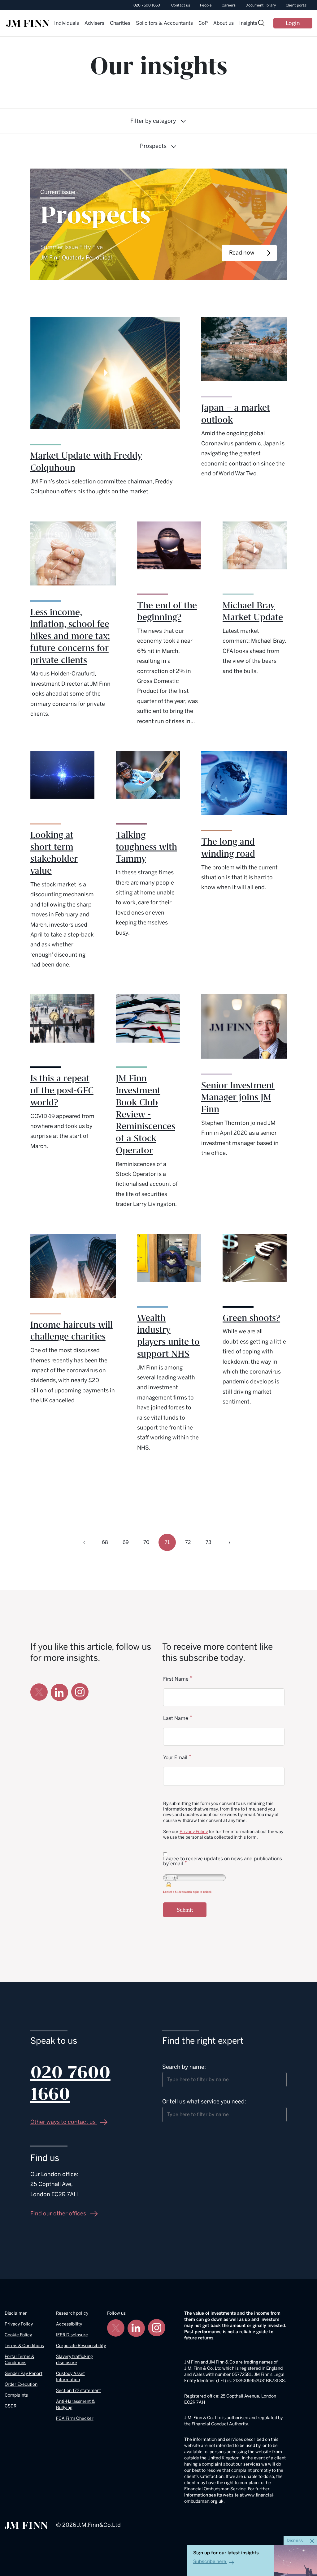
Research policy (72, 2313)
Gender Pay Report (24, 2374)
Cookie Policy (18, 2335)
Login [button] (293, 23)
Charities (120, 23)
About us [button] (224, 23)
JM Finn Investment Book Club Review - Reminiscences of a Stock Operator (145, 1114)
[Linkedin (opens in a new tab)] (59, 1692)
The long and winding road (228, 848)
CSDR (11, 2406)
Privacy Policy (194, 1832)
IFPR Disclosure (72, 2335)
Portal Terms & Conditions (20, 2360)
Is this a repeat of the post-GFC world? (62, 1091)
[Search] (261, 24)
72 (188, 1542)
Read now (242, 253)
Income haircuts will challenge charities (72, 1331)
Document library (261, 5)
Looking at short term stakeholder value (54, 853)
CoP (203, 23)
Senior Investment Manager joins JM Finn (238, 1098)
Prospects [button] (153, 146)
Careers (229, 5)
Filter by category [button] (153, 121)
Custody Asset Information (70, 2377)
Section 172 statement (78, 2391)
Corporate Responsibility (81, 2346)
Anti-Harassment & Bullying (75, 2405)
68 (105, 1542)
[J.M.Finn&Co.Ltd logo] (26, 2525)
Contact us (181, 5)
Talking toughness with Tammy (146, 847)
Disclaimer (16, 2313)
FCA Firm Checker (75, 2418)
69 (126, 1542)
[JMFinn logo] (28, 23)
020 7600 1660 (147, 5)
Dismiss (295, 2541)
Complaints (16, 2395)
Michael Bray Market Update (253, 612)
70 (146, 1542)
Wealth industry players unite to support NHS (168, 1336)
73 (208, 1542)
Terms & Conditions (24, 2346)
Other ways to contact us (64, 2122)
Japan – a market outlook (236, 414)
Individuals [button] (67, 23)
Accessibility (69, 2324)
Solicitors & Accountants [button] (164, 23)
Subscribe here (210, 2561)
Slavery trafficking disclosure (74, 2360)
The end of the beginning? (167, 612)
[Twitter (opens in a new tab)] (39, 1692)
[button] (84, 1542)
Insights (248, 23)
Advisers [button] (94, 23)
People (206, 5)
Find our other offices (59, 2214)
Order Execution (21, 2384)
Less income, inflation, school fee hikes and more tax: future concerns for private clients (70, 636)
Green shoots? (251, 1318)
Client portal (297, 5)
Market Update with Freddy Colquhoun (86, 462)
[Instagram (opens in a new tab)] (80, 1692)
